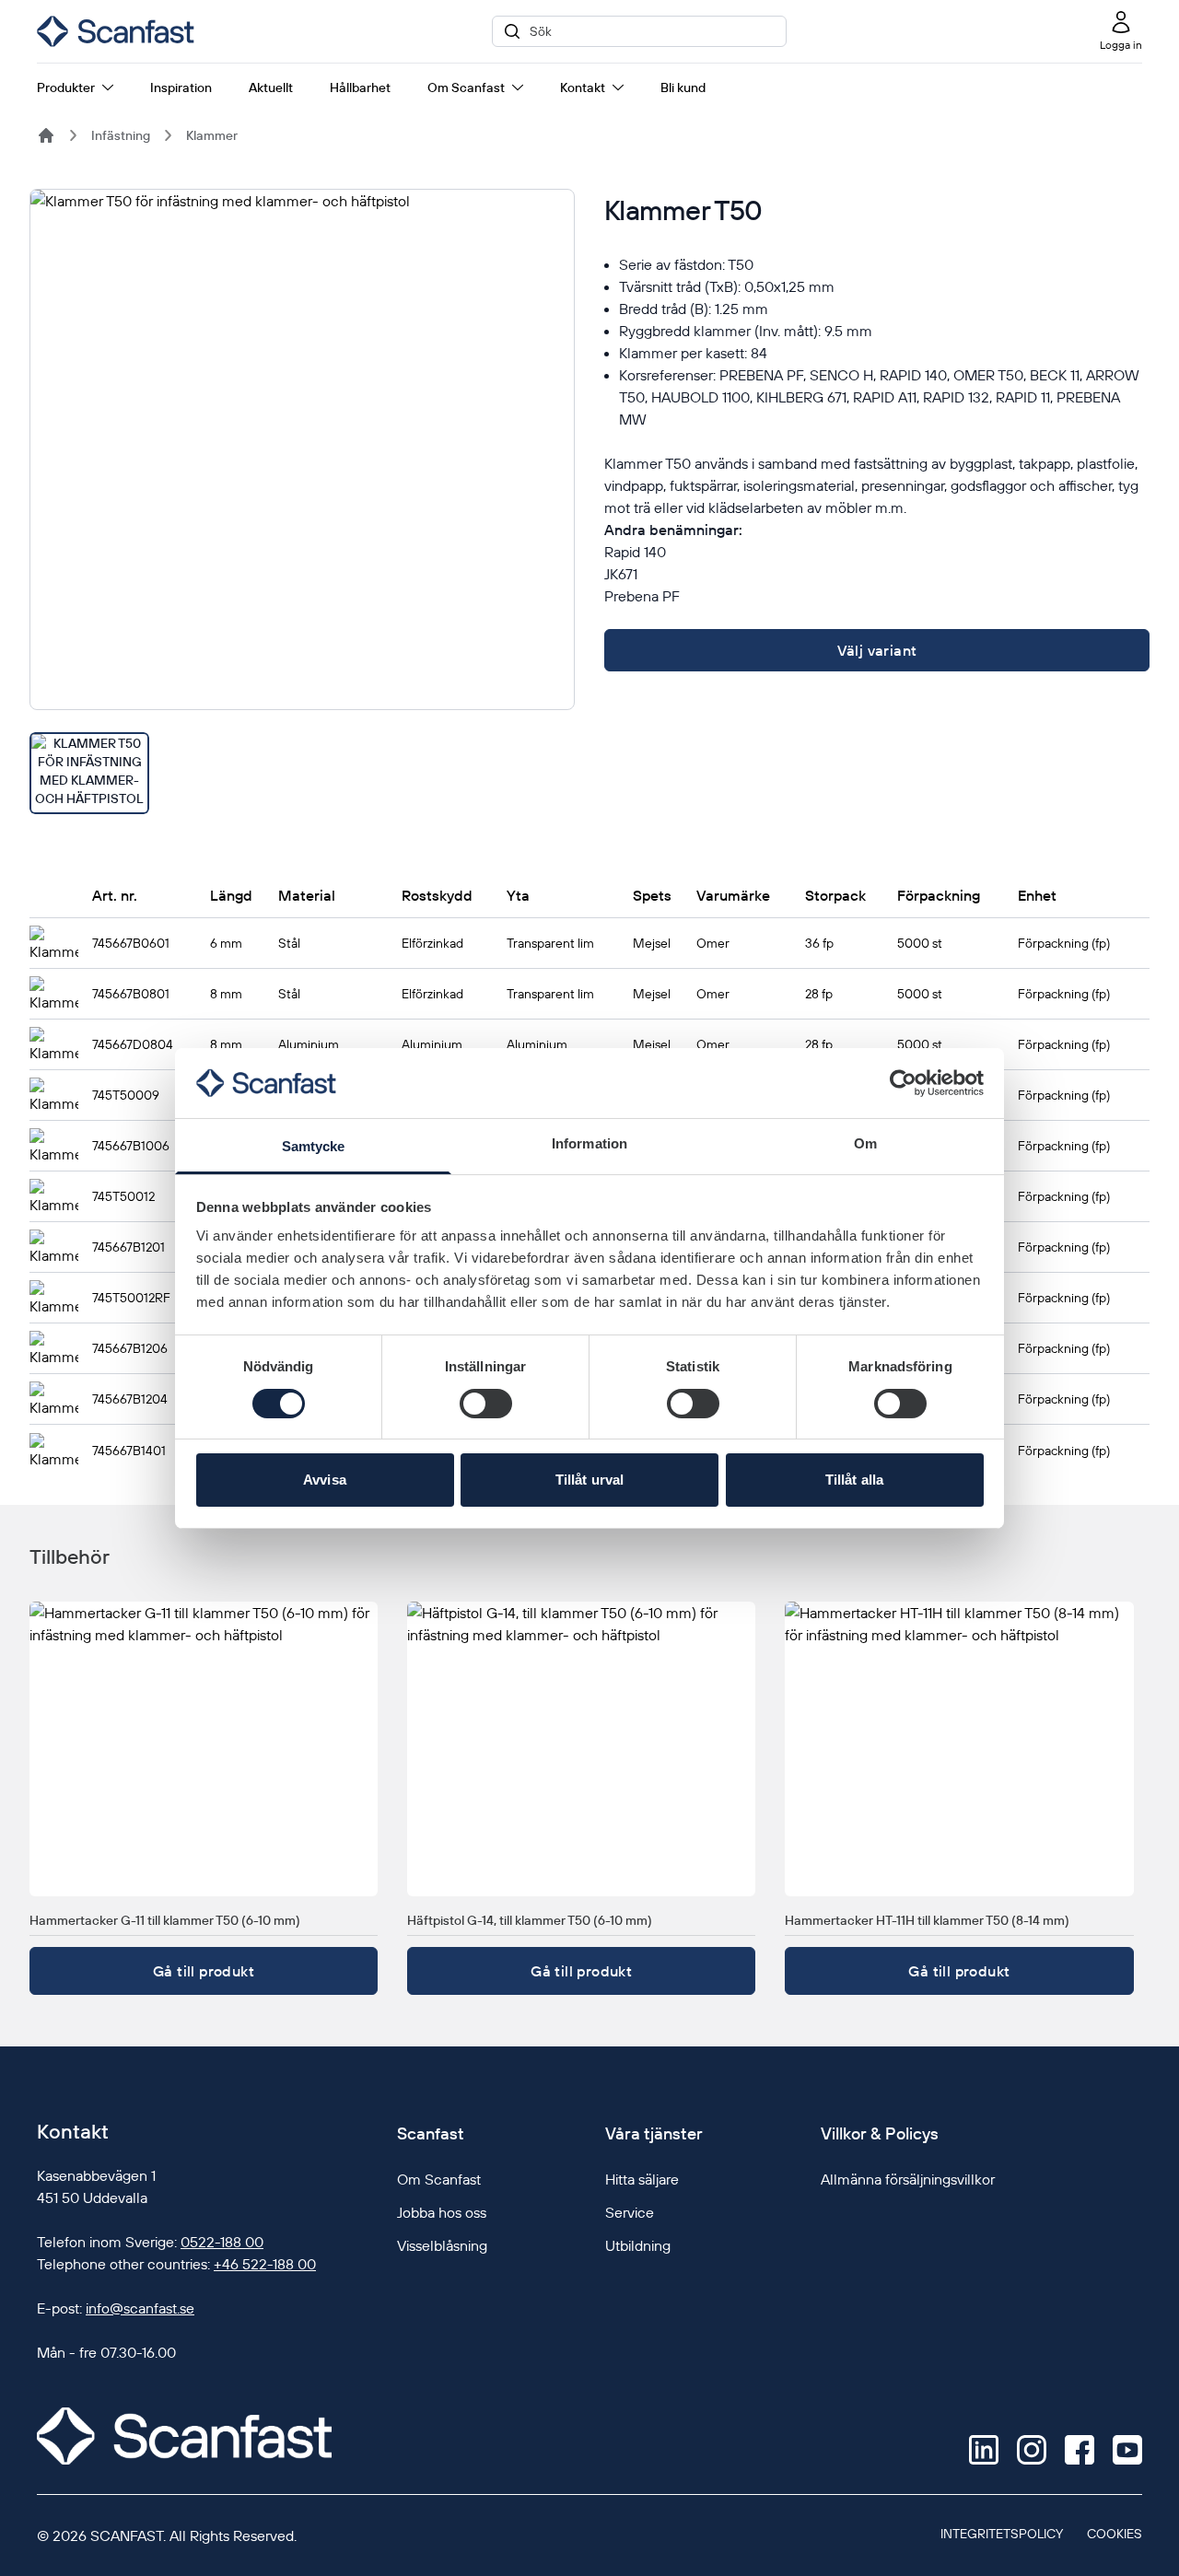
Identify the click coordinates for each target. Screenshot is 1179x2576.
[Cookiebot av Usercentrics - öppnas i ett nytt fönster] (903, 1083)
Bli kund (683, 87)
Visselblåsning (442, 2245)
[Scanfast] (46, 135)
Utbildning (638, 2245)
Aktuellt (271, 87)
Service (630, 2212)
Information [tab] (589, 1143)
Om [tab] (865, 1143)
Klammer (212, 135)
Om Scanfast (466, 87)
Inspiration (181, 87)
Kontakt (583, 87)
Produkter (66, 87)
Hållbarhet (360, 87)
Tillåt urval (589, 1480)
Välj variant (877, 650)
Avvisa (325, 1480)
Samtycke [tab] (314, 1146)
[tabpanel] (302, 449)
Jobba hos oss (442, 2212)
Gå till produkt (204, 1971)
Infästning (121, 135)
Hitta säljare (642, 2179)
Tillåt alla (854, 1480)
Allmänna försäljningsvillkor (908, 2179)
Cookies (1115, 2534)
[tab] (89, 773)
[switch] (486, 1404)
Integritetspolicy (1002, 2534)
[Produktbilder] (302, 501)
